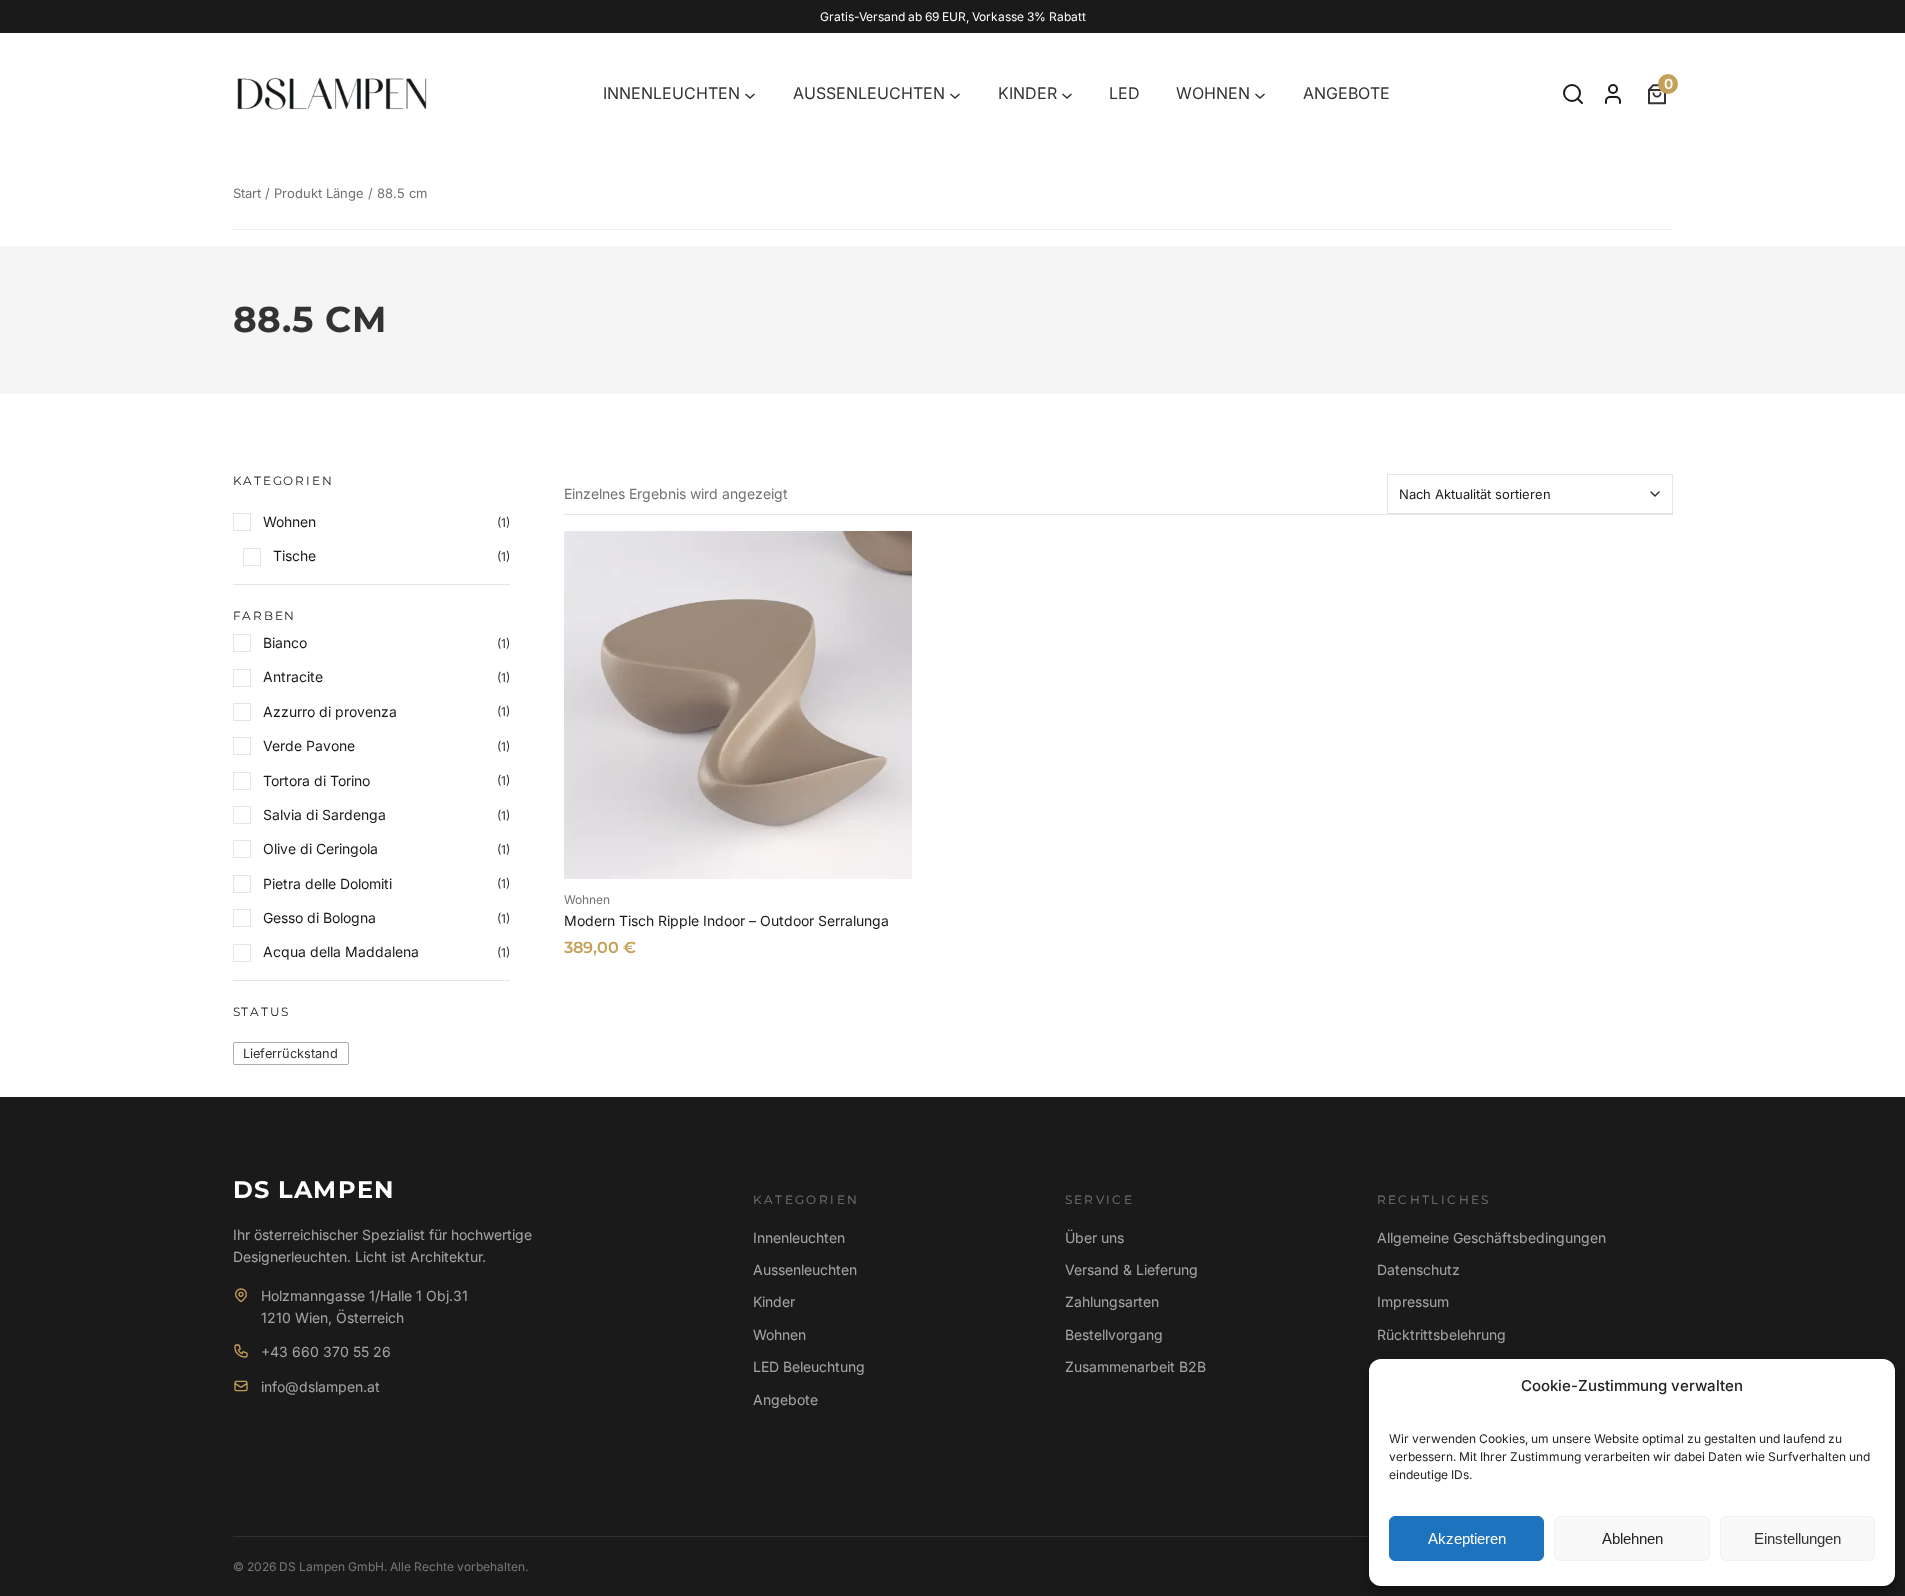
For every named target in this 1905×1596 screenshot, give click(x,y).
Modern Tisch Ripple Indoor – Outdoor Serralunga (726, 920)
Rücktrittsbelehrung (1441, 1334)
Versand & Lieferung (1131, 1269)
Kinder (774, 1301)
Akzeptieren (1467, 1538)
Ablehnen (1632, 1538)
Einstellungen (1797, 1538)
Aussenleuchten (805, 1269)
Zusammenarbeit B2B (1135, 1366)
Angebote (785, 1399)
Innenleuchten (799, 1237)
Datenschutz (1418, 1269)
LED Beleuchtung (809, 1366)
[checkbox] (291, 1053)
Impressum (1413, 1301)
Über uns (1094, 1237)
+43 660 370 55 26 (326, 1351)
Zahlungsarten (1112, 1301)
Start (247, 193)
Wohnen (587, 899)
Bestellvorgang (1114, 1334)
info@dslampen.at (320, 1386)
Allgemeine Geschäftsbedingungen (1491, 1237)
